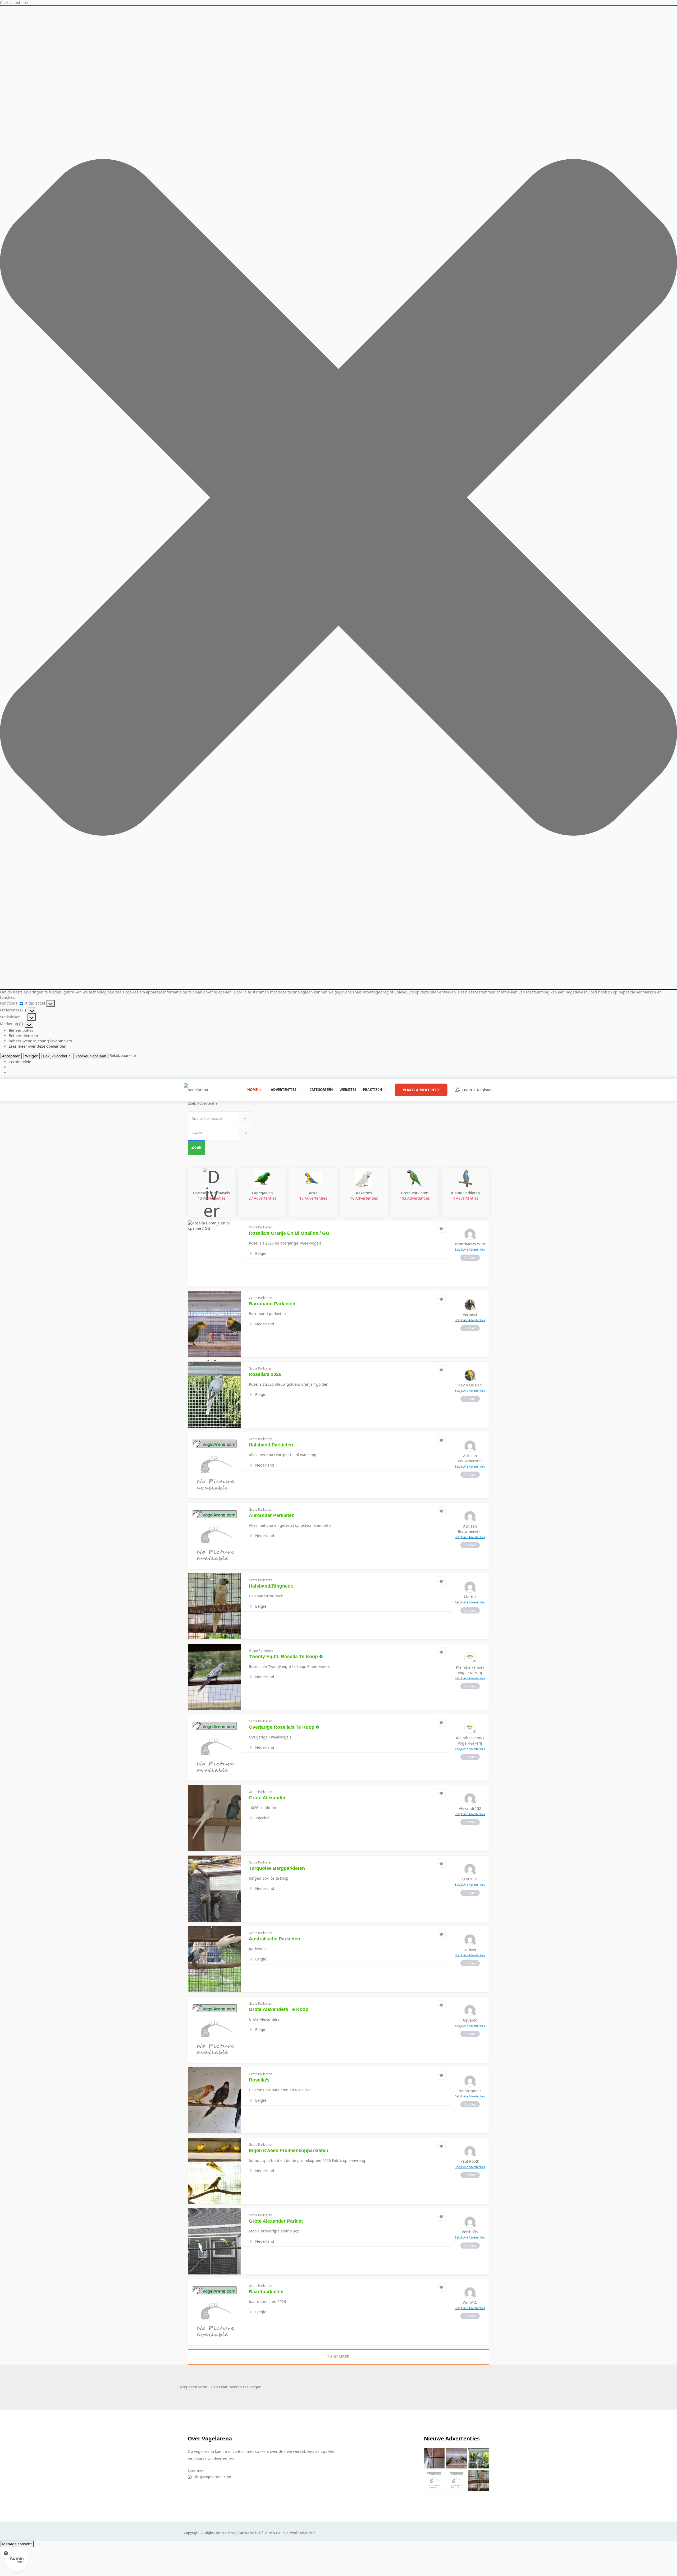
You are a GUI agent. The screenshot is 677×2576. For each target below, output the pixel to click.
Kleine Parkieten (466, 1195)
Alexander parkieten (272, 1515)
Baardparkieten (266, 2292)
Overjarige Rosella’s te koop (282, 1727)
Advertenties (283, 1090)
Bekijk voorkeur (57, 1056)
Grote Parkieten (415, 1195)
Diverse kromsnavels (212, 1195)
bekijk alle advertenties (470, 1250)
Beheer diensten (23, 1036)
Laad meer (338, 2357)
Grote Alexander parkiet (276, 2221)
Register (484, 1090)
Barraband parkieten (272, 1304)
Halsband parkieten (271, 1445)
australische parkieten (275, 1939)
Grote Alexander (267, 1798)
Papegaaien (262, 1195)
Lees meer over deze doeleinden (38, 1046)
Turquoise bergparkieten (277, 1868)
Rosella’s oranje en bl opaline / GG (289, 1233)
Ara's (313, 1195)
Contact (470, 1258)
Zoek (196, 1147)
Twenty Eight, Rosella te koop (283, 1657)
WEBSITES (348, 1090)
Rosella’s (259, 2080)
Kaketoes (364, 1195)
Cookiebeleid (20, 1062)
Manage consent (17, 2544)
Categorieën (321, 1090)
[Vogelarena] (196, 1090)
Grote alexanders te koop (279, 2009)
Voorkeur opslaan (91, 1056)
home (252, 1090)
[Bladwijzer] (441, 1228)
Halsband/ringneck (271, 1586)
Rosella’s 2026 (265, 1374)
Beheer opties (21, 1030)
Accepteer (11, 1056)
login (467, 1090)
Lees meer (197, 2470)
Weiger (31, 1056)
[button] (338, 497)
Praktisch (372, 1090)
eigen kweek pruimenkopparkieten (289, 2150)
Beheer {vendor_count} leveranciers (40, 1041)
